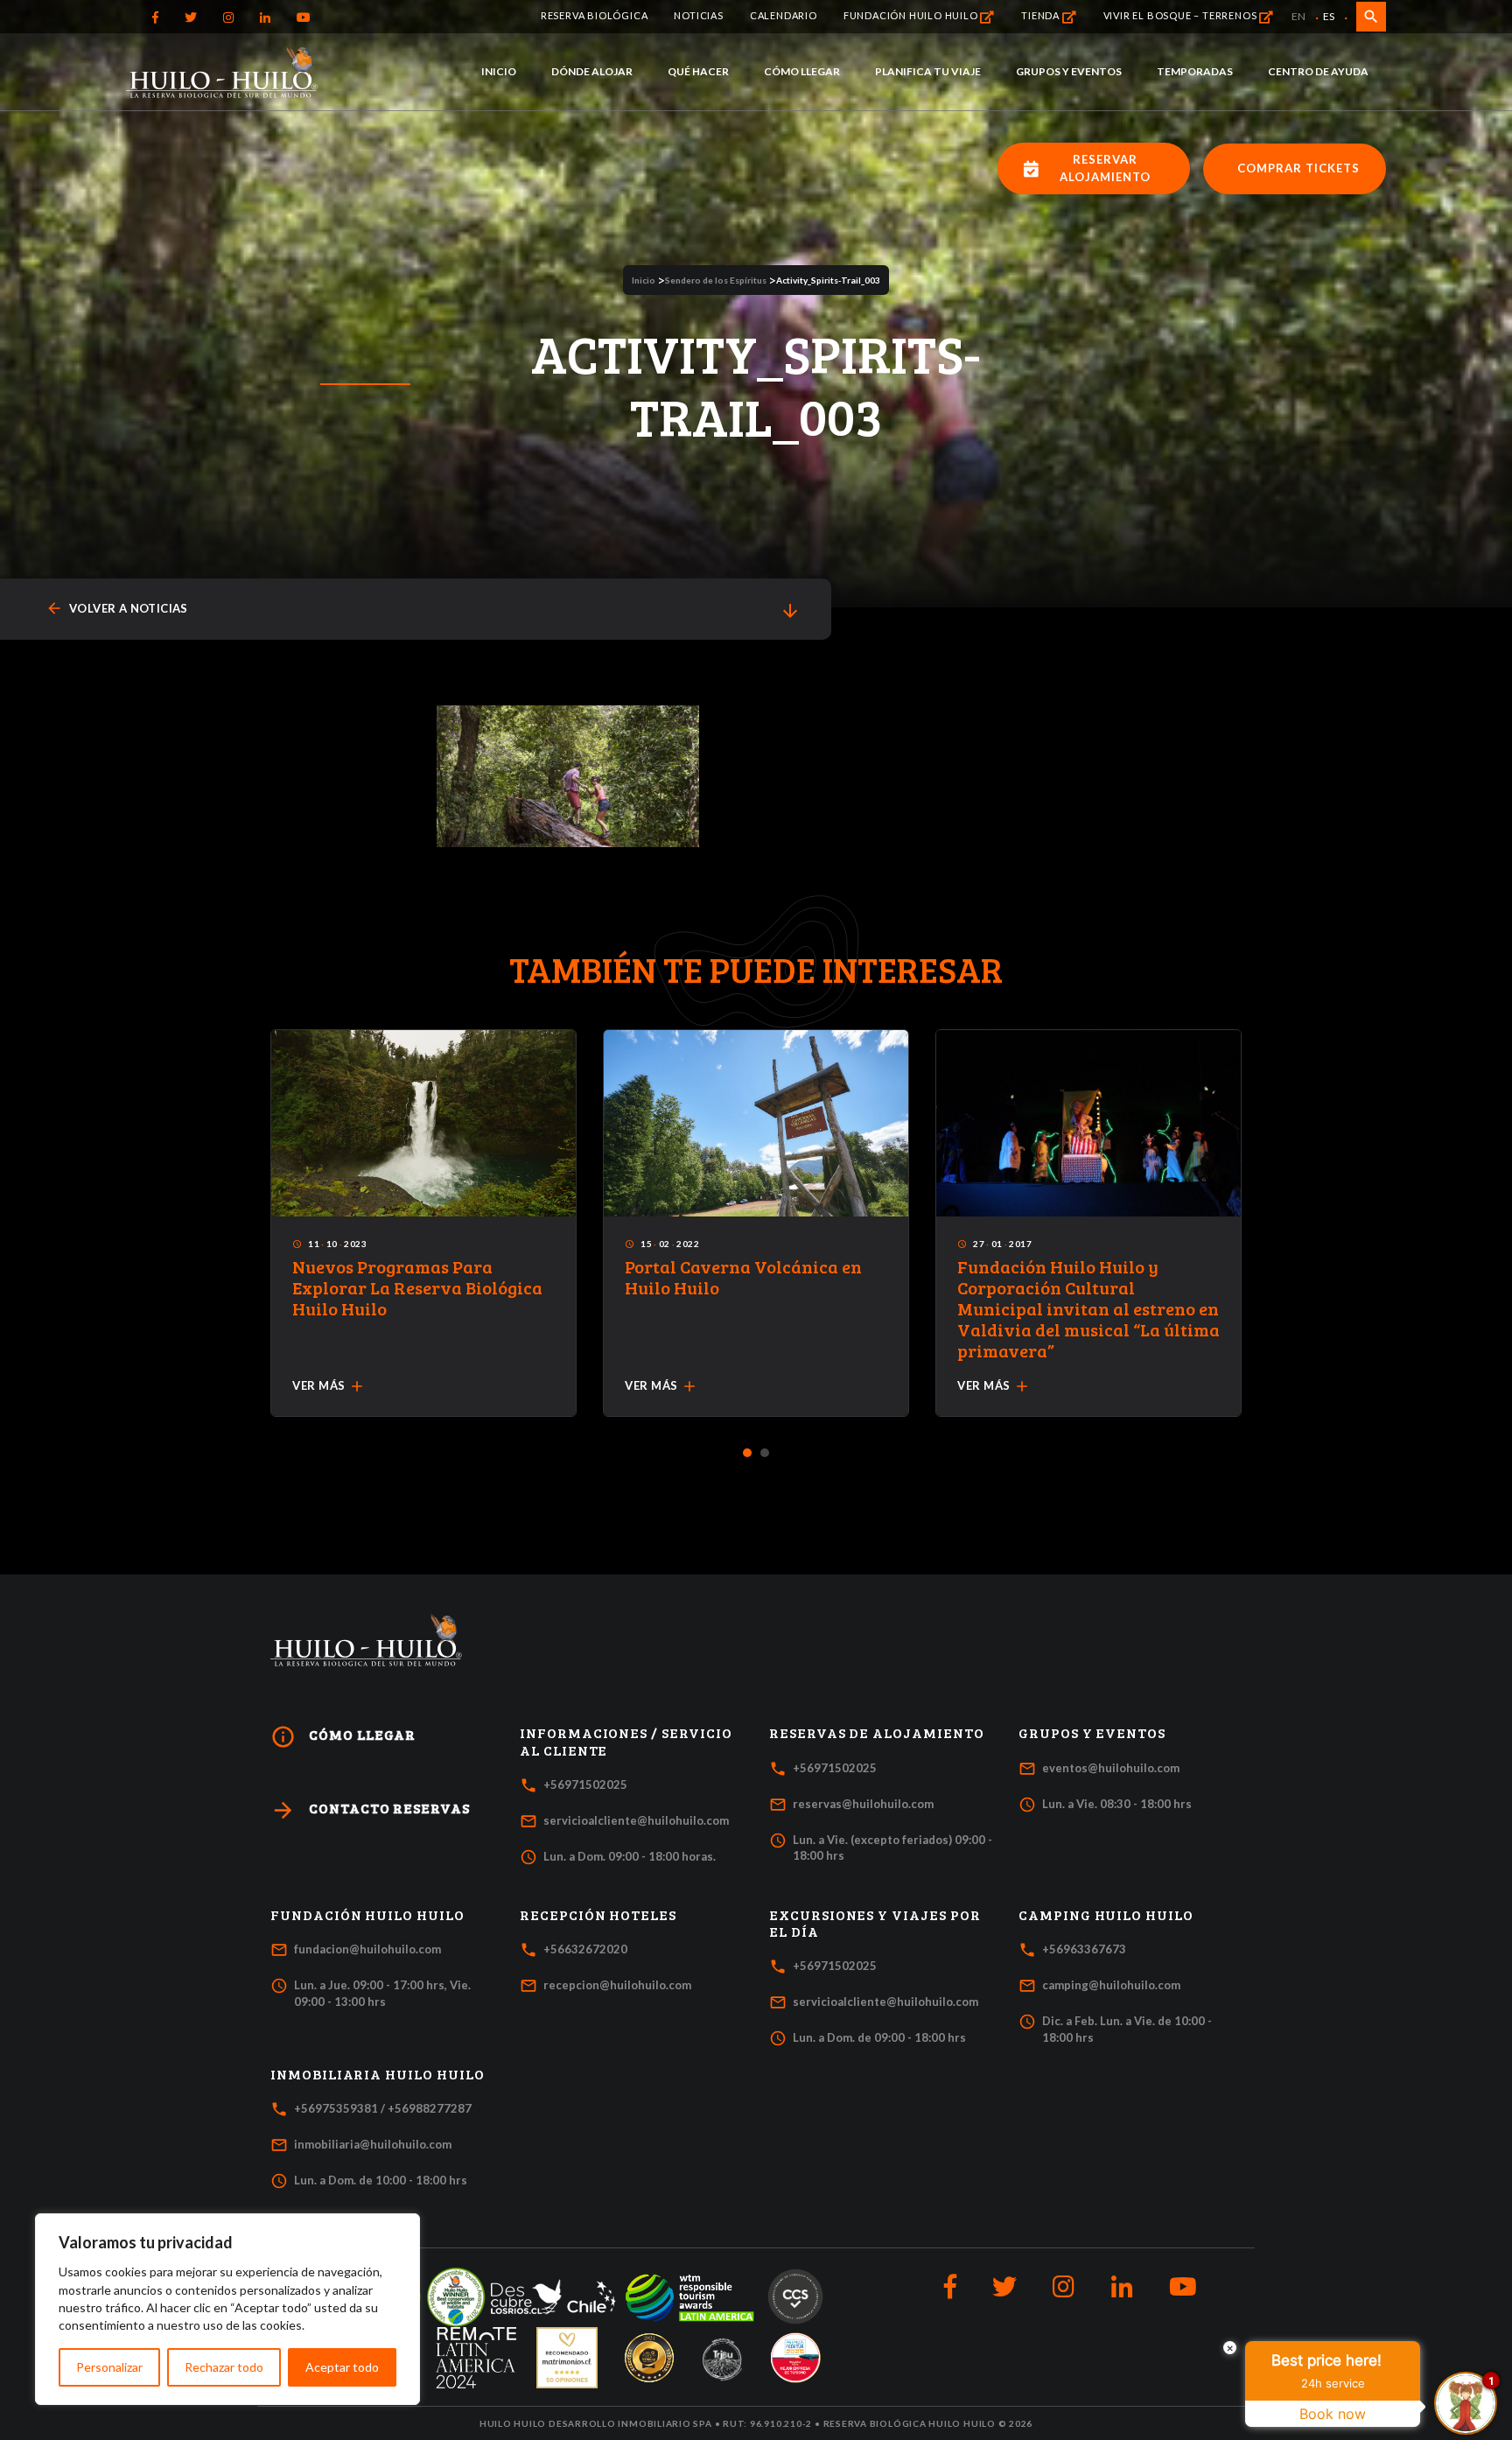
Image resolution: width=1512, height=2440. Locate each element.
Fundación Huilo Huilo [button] (367, 1915)
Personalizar (109, 2367)
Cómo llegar (802, 71)
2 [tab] (765, 1454)
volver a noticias (117, 609)
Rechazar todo (224, 2367)
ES (1329, 16)
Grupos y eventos (1069, 71)
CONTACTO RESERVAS (370, 1810)
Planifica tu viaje (928, 71)
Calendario (784, 15)
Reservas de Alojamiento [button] (877, 1733)
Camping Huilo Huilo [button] (1106, 1915)
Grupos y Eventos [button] (1092, 1733)
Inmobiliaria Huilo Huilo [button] (378, 2074)
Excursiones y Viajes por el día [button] (875, 1923)
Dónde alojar (592, 71)
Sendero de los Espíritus (716, 280)
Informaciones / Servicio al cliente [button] (626, 1741)
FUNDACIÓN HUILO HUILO (912, 15)
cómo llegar (343, 1737)
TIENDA (1042, 15)
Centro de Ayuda (1318, 71)
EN (1298, 16)
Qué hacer (698, 71)
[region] (227, 2309)
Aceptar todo (342, 2367)
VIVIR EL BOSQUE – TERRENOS (1182, 15)
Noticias (698, 15)
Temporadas (1195, 71)
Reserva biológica (595, 15)
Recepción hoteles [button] (598, 1915)
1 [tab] (748, 1454)
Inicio (499, 71)
